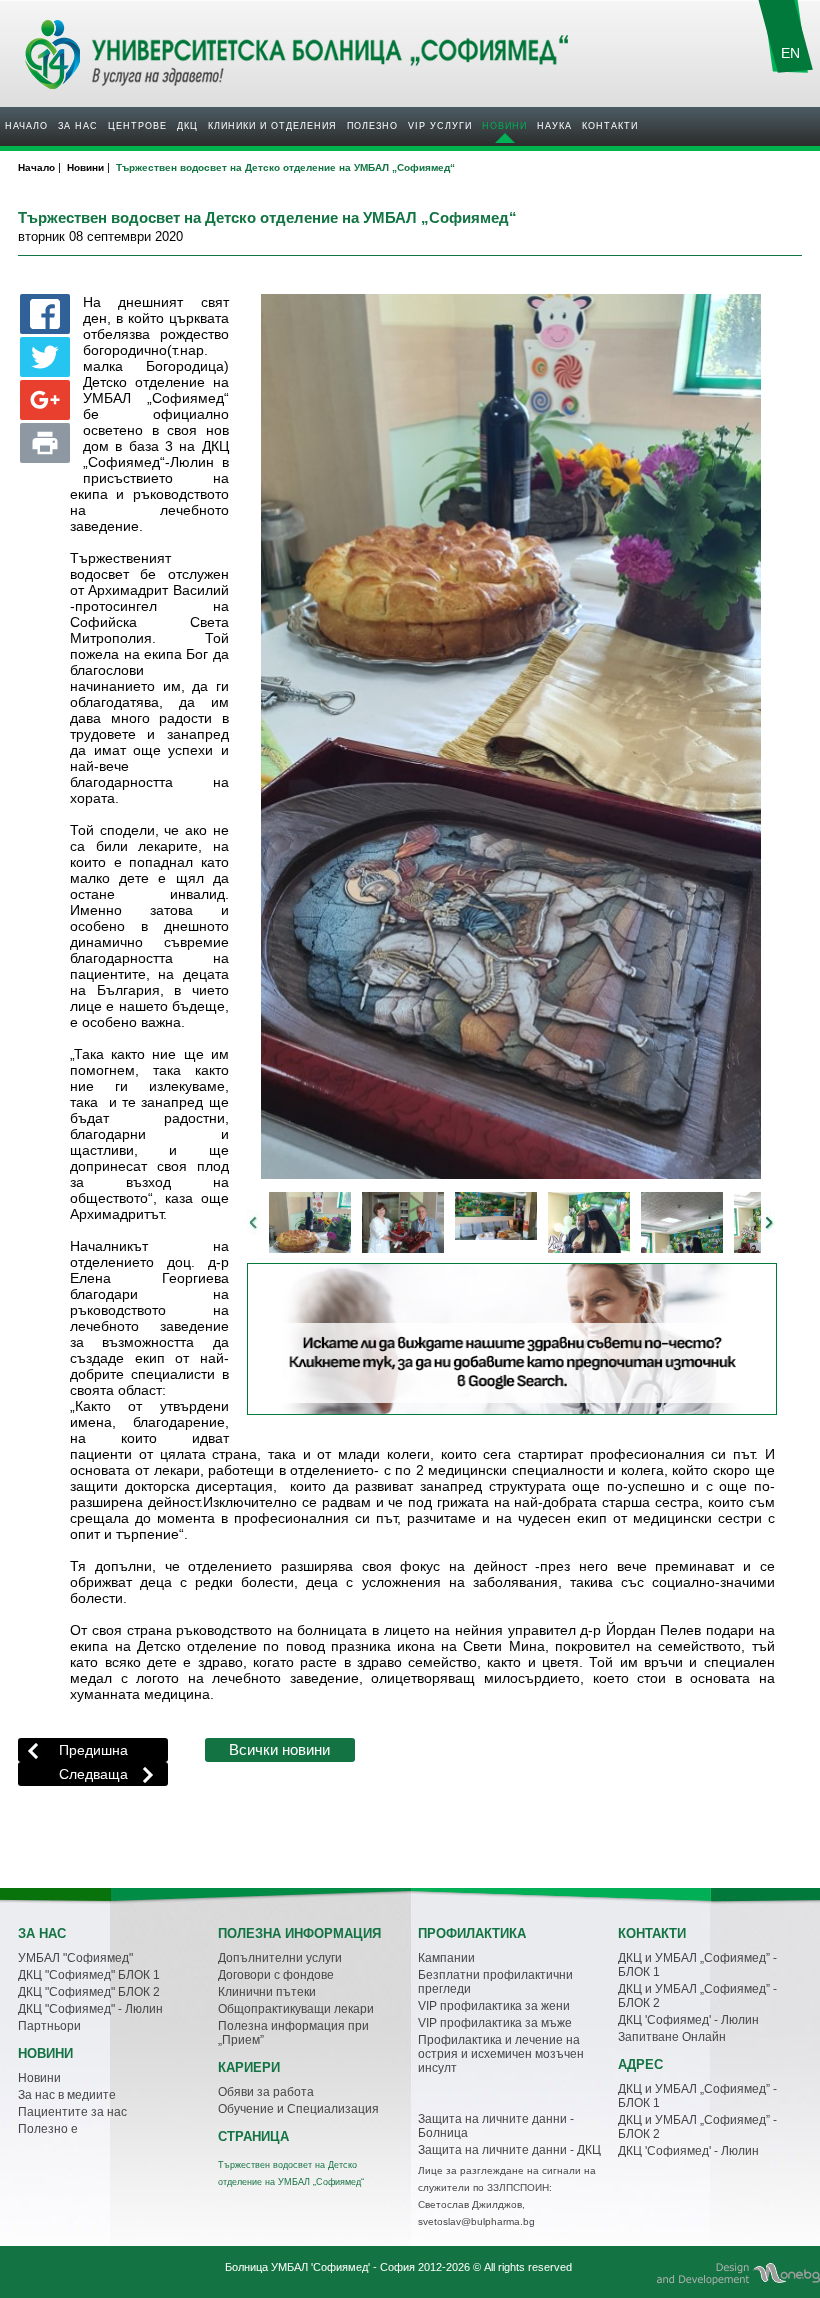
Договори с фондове (276, 1975)
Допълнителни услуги (280, 1958)
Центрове (137, 126)
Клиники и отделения (272, 126)
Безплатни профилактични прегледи (495, 1982)
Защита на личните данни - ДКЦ (509, 2150)
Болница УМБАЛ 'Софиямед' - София (320, 2267)
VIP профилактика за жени (494, 2006)
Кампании (446, 1958)
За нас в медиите (67, 2095)
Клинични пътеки (267, 1992)
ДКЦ (187, 126)
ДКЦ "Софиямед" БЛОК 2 (89, 1992)
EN (790, 53)
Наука (554, 126)
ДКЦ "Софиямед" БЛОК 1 (89, 1975)
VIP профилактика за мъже (495, 2023)
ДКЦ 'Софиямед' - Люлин (688, 2020)
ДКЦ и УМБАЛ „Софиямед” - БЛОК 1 (697, 1965)
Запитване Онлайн (672, 2037)
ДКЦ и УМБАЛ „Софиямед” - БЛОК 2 (697, 1996)
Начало (26, 126)
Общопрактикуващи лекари (296, 2009)
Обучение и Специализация (298, 2109)
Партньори (49, 2026)
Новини (504, 126)
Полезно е (48, 2129)
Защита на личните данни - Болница (496, 2126)
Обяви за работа (266, 2092)
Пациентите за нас (72, 2112)
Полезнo (372, 126)
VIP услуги (440, 126)
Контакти (610, 126)
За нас (78, 126)
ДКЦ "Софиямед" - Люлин (90, 2009)
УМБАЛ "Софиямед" (75, 1958)
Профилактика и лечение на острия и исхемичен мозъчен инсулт (501, 2054)
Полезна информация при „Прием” (293, 2033)
